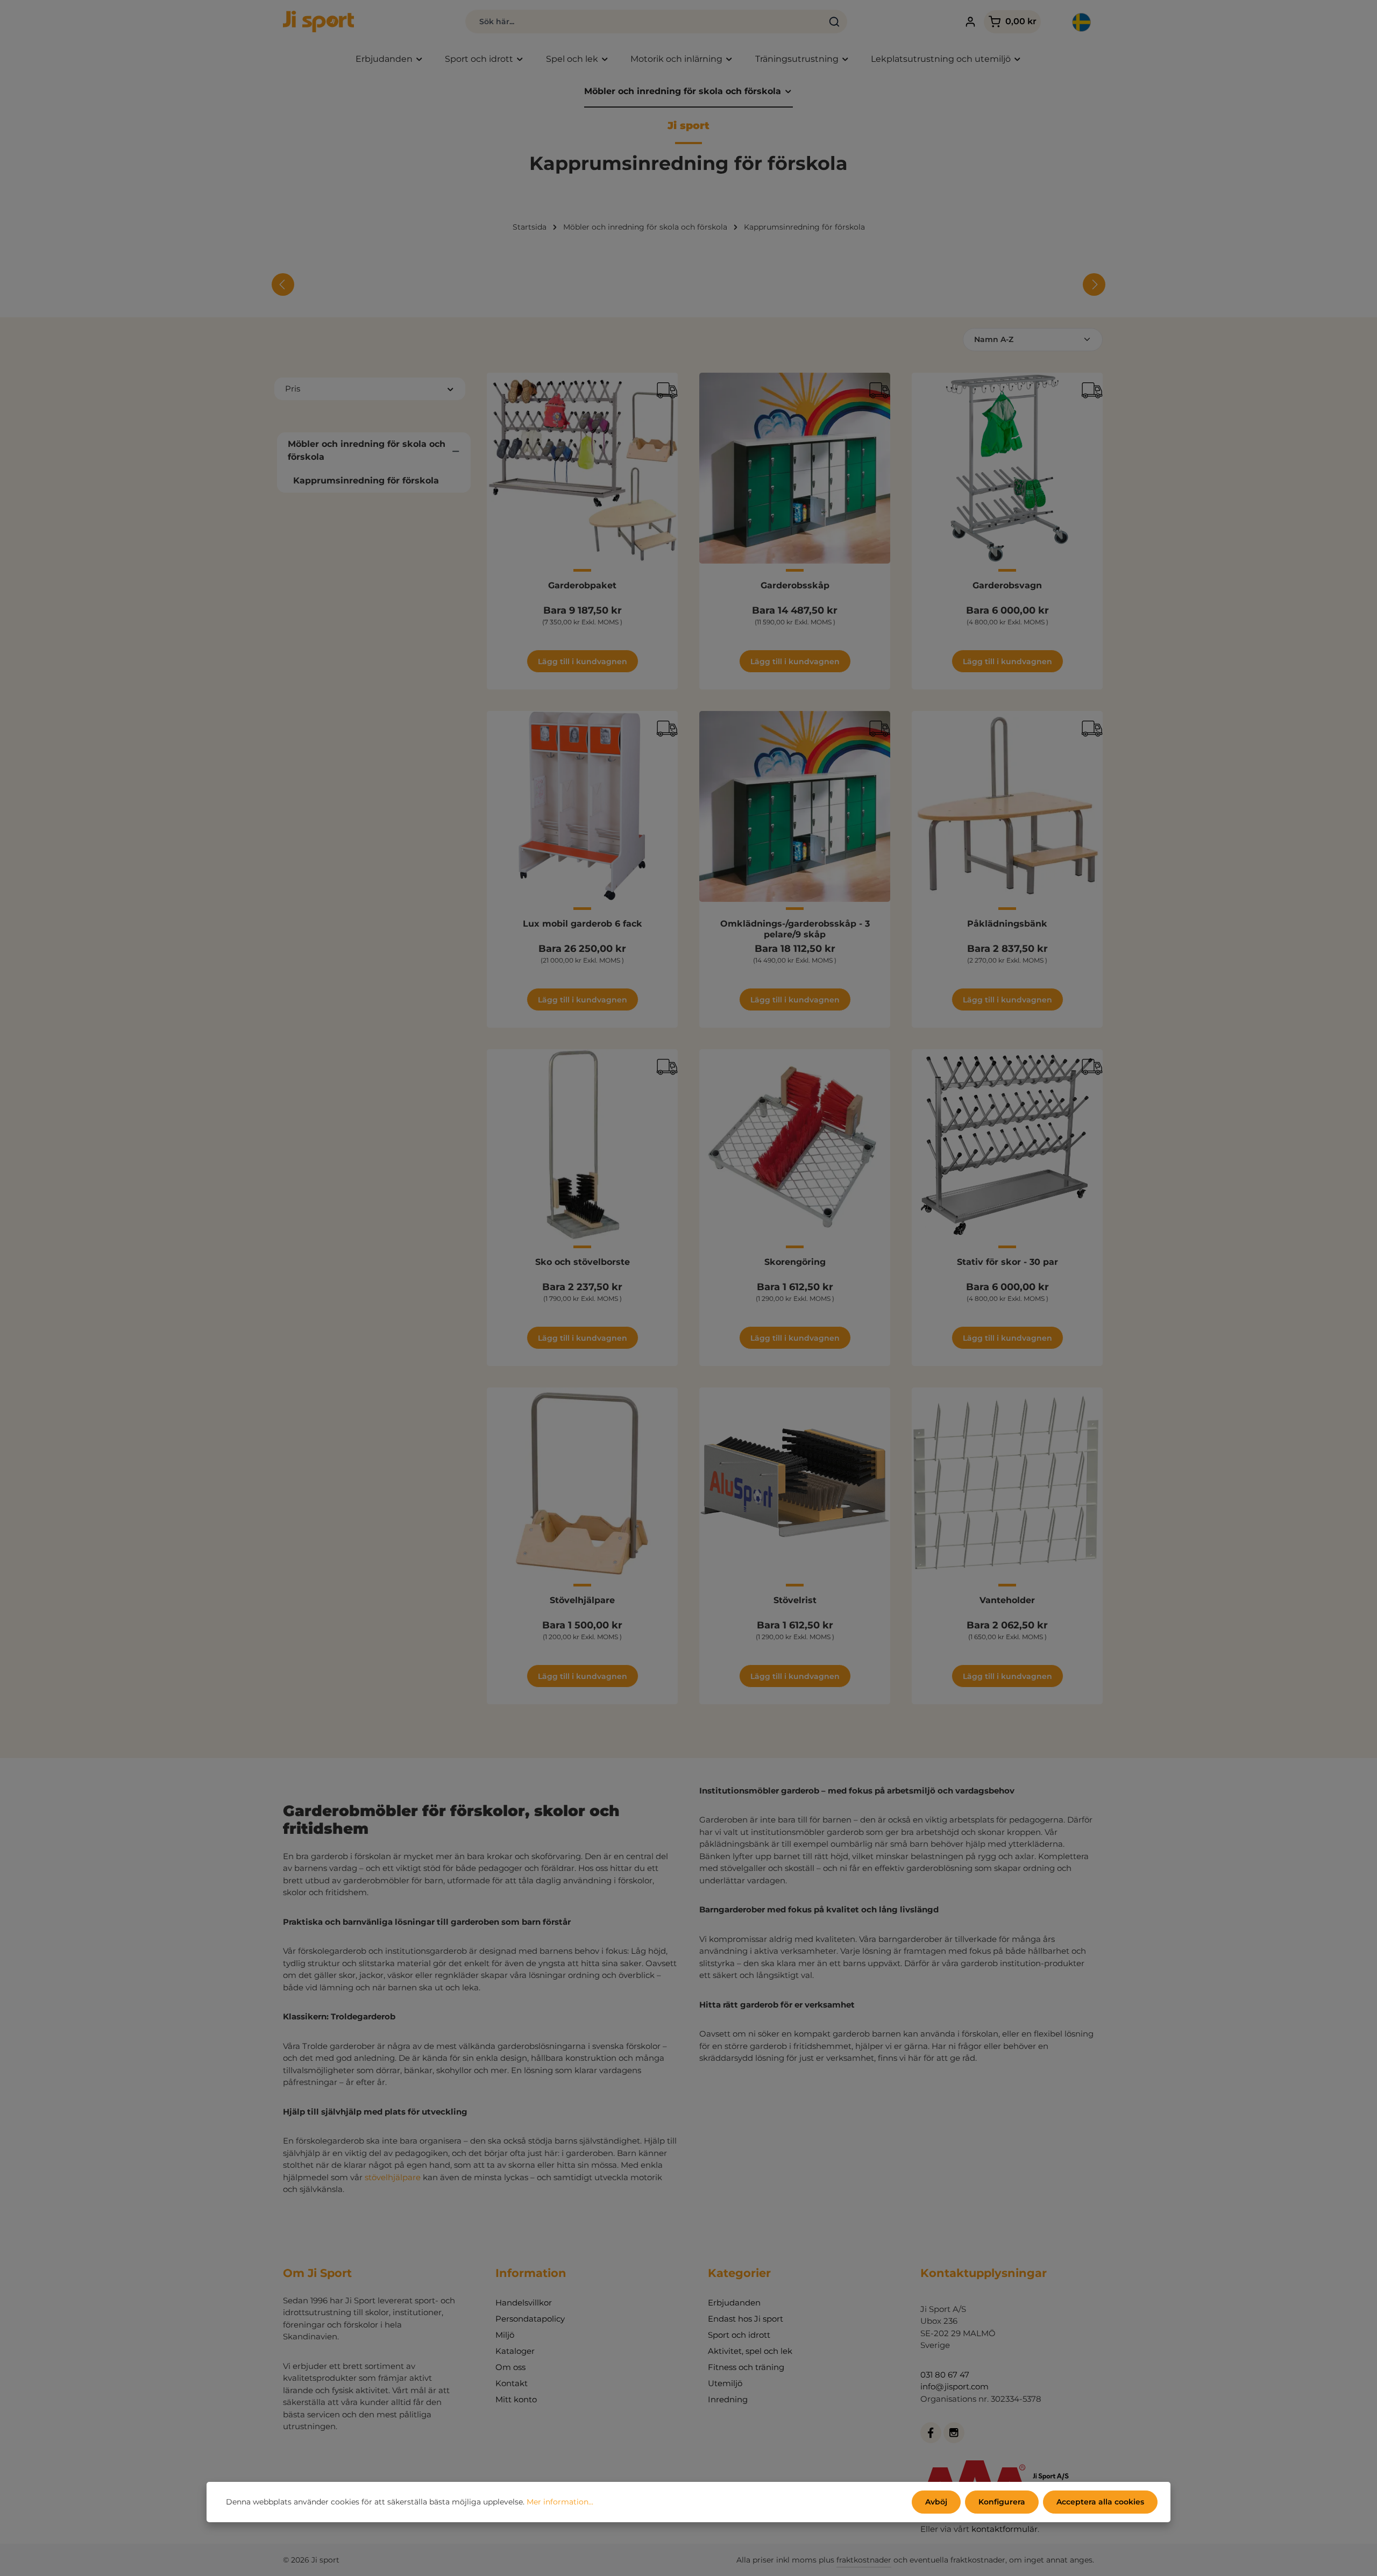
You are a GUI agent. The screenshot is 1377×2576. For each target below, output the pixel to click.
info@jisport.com (954, 2386)
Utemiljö (725, 2383)
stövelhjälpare (393, 2177)
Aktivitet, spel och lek (750, 2351)
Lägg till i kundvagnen (583, 661)
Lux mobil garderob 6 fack (583, 924)
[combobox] (644, 22)
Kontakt (512, 2383)
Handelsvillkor (524, 2303)
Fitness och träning (746, 2367)
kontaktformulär (1005, 2529)
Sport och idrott (739, 2335)
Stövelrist (795, 1600)
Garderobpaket (582, 585)
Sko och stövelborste (583, 1262)
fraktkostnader (864, 2560)
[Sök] (835, 22)
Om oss (510, 2367)
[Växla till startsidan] (318, 22)
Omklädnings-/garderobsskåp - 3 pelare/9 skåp (795, 929)
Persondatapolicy (530, 2319)
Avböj (936, 2502)
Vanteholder (1007, 1600)
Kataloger (515, 2351)
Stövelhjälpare (582, 1600)
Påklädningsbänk (1007, 924)
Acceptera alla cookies (1100, 2502)
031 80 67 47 (945, 2375)
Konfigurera (1002, 2502)
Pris (293, 389)
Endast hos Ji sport (746, 2319)
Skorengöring (795, 1262)
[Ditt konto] (970, 22)
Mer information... (560, 2502)
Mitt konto (516, 2399)
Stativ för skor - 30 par (1007, 1262)
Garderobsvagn (1007, 585)
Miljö (505, 2335)
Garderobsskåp (795, 585)
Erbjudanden (734, 2303)
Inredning (728, 2399)
